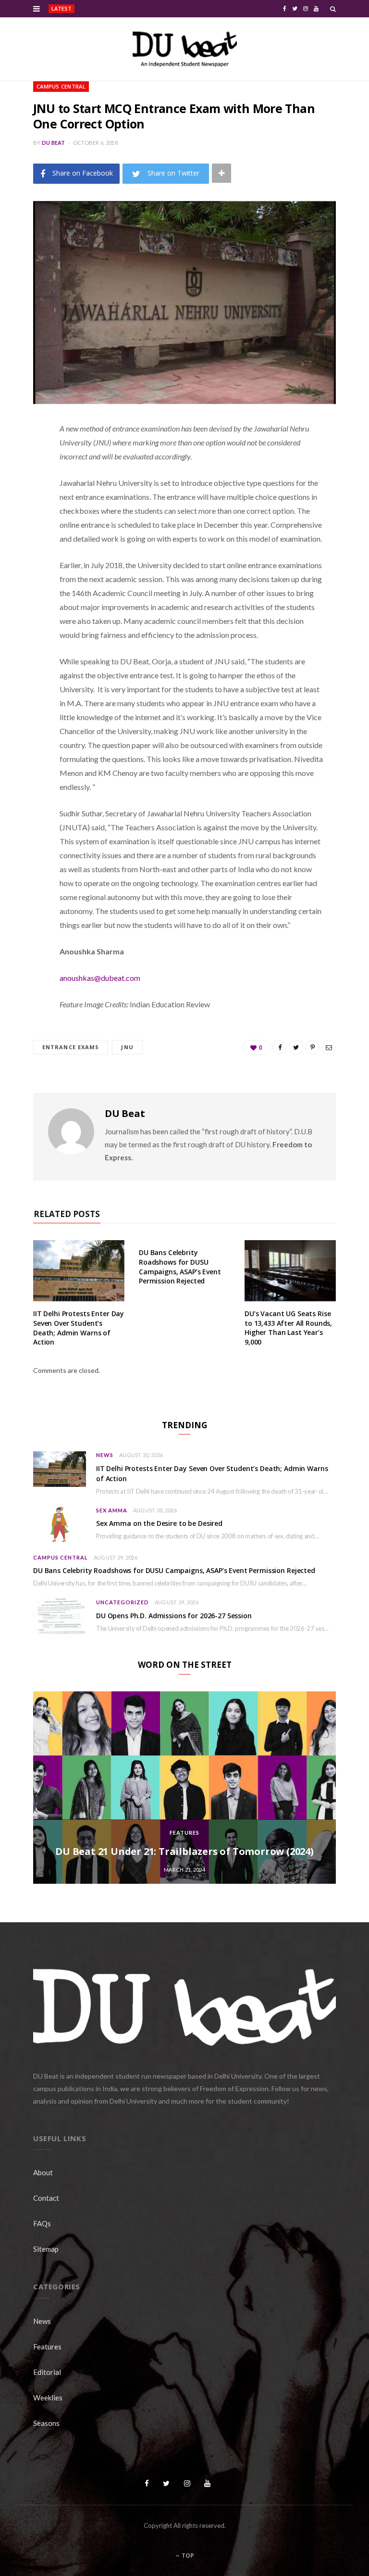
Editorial (47, 2372)
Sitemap (46, 2249)
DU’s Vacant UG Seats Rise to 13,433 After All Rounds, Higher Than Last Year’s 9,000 (288, 1328)
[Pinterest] (26, 506)
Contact (46, 2198)
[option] (184, 1788)
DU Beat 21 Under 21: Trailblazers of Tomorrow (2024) (184, 1851)
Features (184, 1833)
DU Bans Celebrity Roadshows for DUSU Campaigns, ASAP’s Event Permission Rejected (180, 1267)
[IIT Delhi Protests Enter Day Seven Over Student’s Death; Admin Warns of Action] (79, 1271)
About (43, 2172)
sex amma (112, 1510)
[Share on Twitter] (26, 482)
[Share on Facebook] (26, 457)
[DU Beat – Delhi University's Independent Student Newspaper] (184, 49)
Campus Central (61, 86)
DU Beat (54, 143)
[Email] (26, 531)
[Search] (333, 9)
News (105, 1455)
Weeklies (48, 2398)
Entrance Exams (71, 1047)
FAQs (42, 2223)
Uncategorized (123, 1602)
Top (187, 2556)
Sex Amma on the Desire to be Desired (159, 1523)
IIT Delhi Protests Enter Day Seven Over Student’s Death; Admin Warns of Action (148, 9)
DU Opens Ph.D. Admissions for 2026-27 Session (174, 1616)
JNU (127, 1047)
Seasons (46, 2423)
